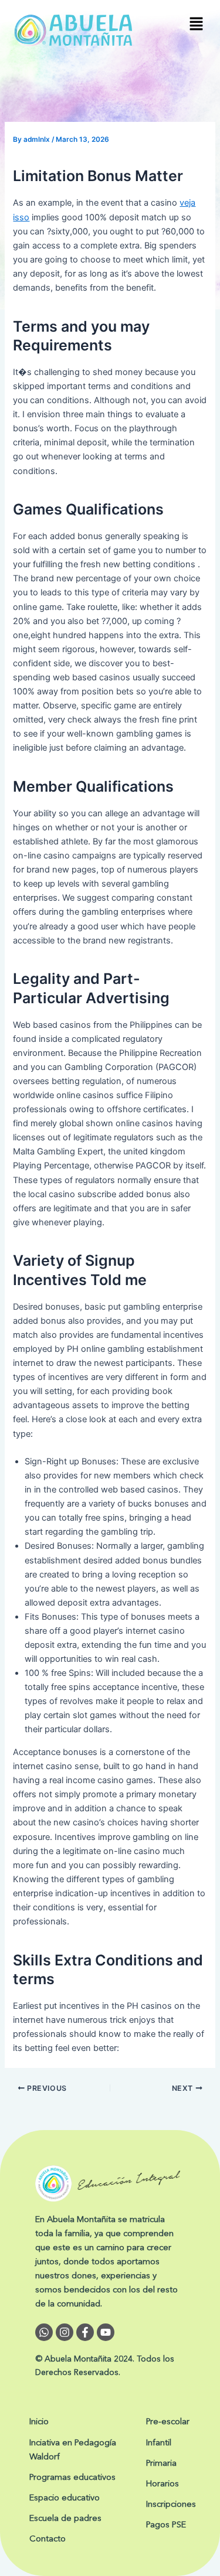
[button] (197, 24)
